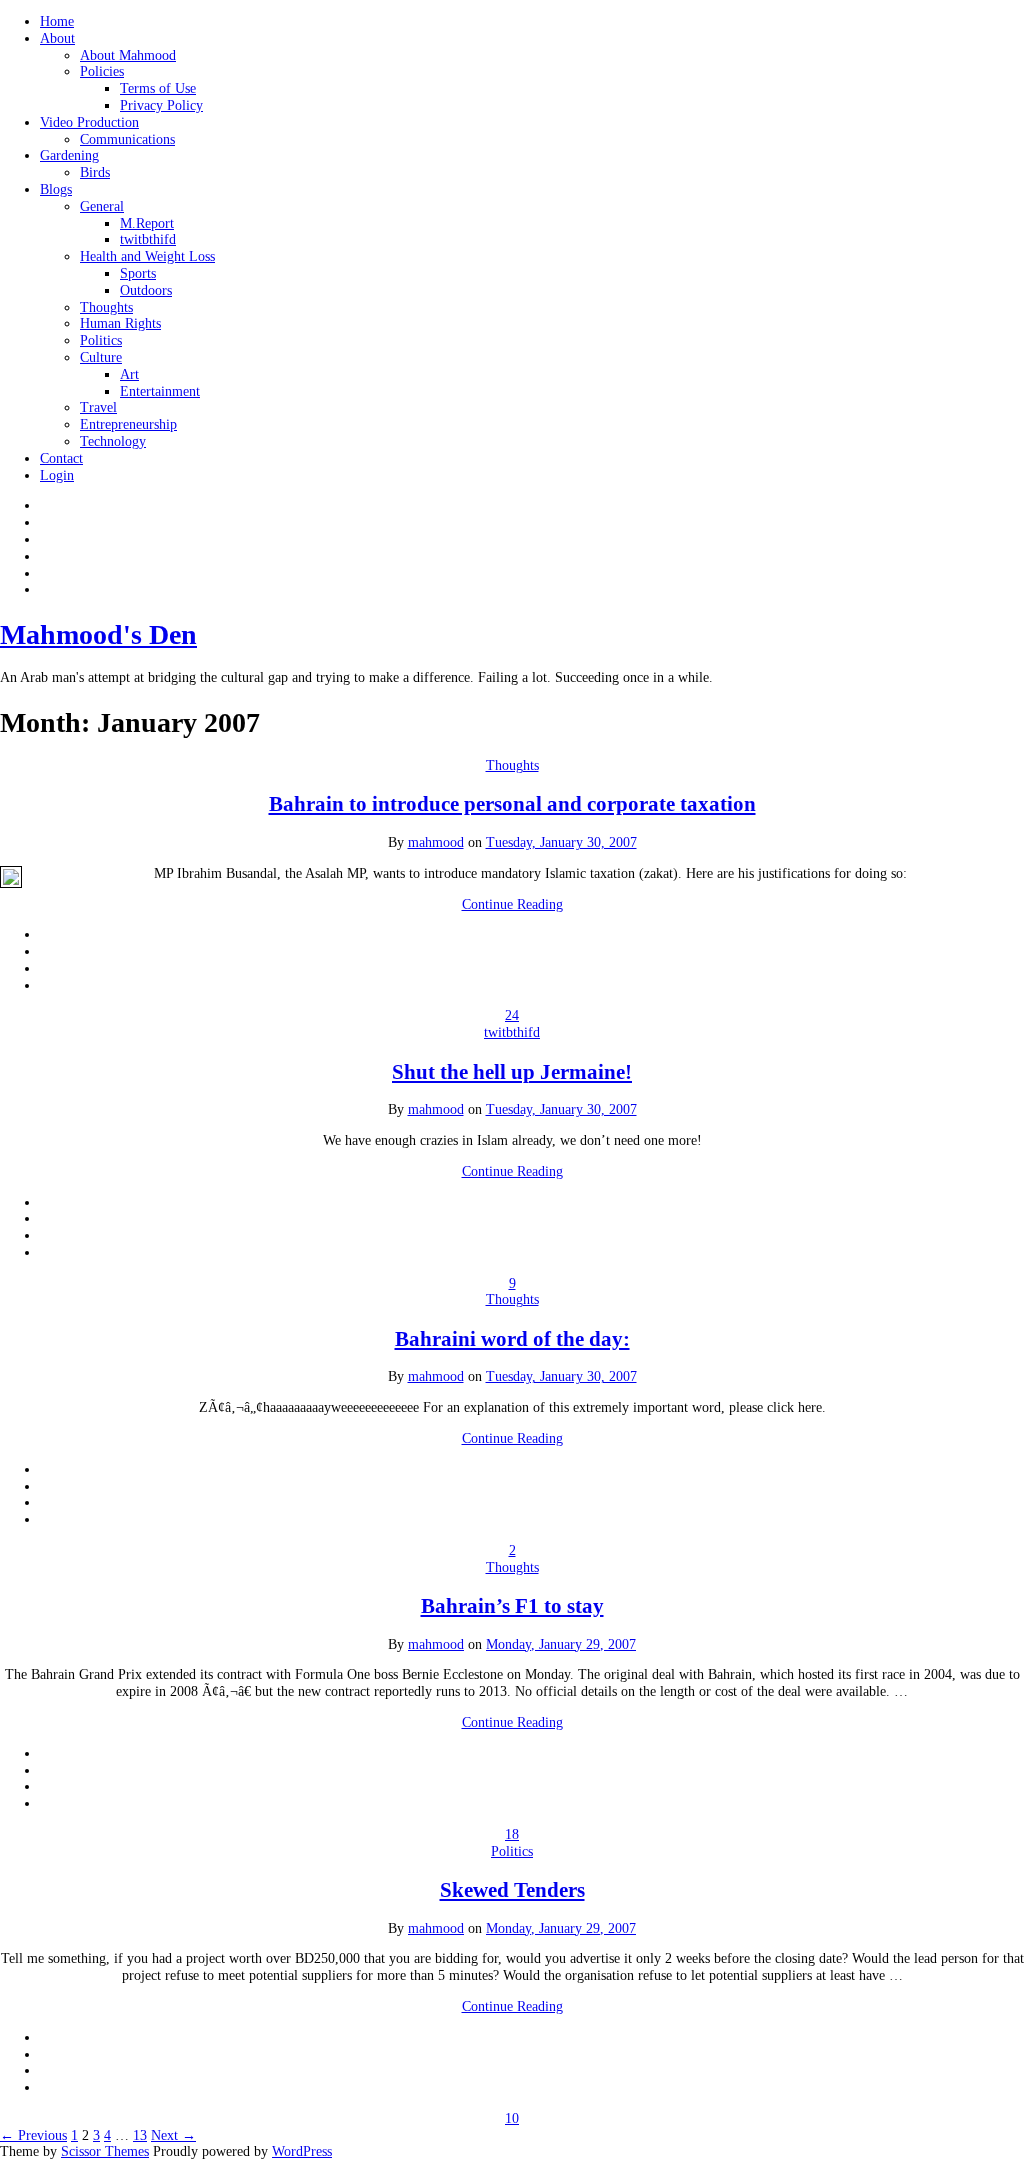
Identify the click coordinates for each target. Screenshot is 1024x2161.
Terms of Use (158, 88)
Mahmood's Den (98, 634)
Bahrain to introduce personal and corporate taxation (512, 804)
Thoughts (106, 307)
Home (57, 21)
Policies (102, 71)
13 (140, 2135)
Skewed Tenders (512, 1890)
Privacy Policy (161, 105)
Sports (138, 273)
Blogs (56, 189)
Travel (98, 407)
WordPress (302, 2151)
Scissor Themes (105, 2151)
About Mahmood (128, 55)
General (102, 206)
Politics (101, 340)
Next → (173, 2135)
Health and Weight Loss (147, 256)
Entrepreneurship (128, 424)
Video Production (89, 122)
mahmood (436, 842)
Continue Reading (512, 904)
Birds (95, 172)
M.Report (147, 223)
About (57, 38)
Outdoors (146, 290)
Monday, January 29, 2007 (561, 1644)
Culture (101, 357)
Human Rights (120, 323)
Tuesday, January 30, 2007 (561, 842)
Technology (113, 441)
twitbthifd (148, 239)
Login (57, 475)
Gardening (69, 155)
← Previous (33, 2135)
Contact (61, 458)
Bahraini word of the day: (512, 1339)
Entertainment (160, 391)
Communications (127, 139)
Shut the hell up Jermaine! (512, 1072)
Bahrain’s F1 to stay (512, 1606)
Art (129, 374)
